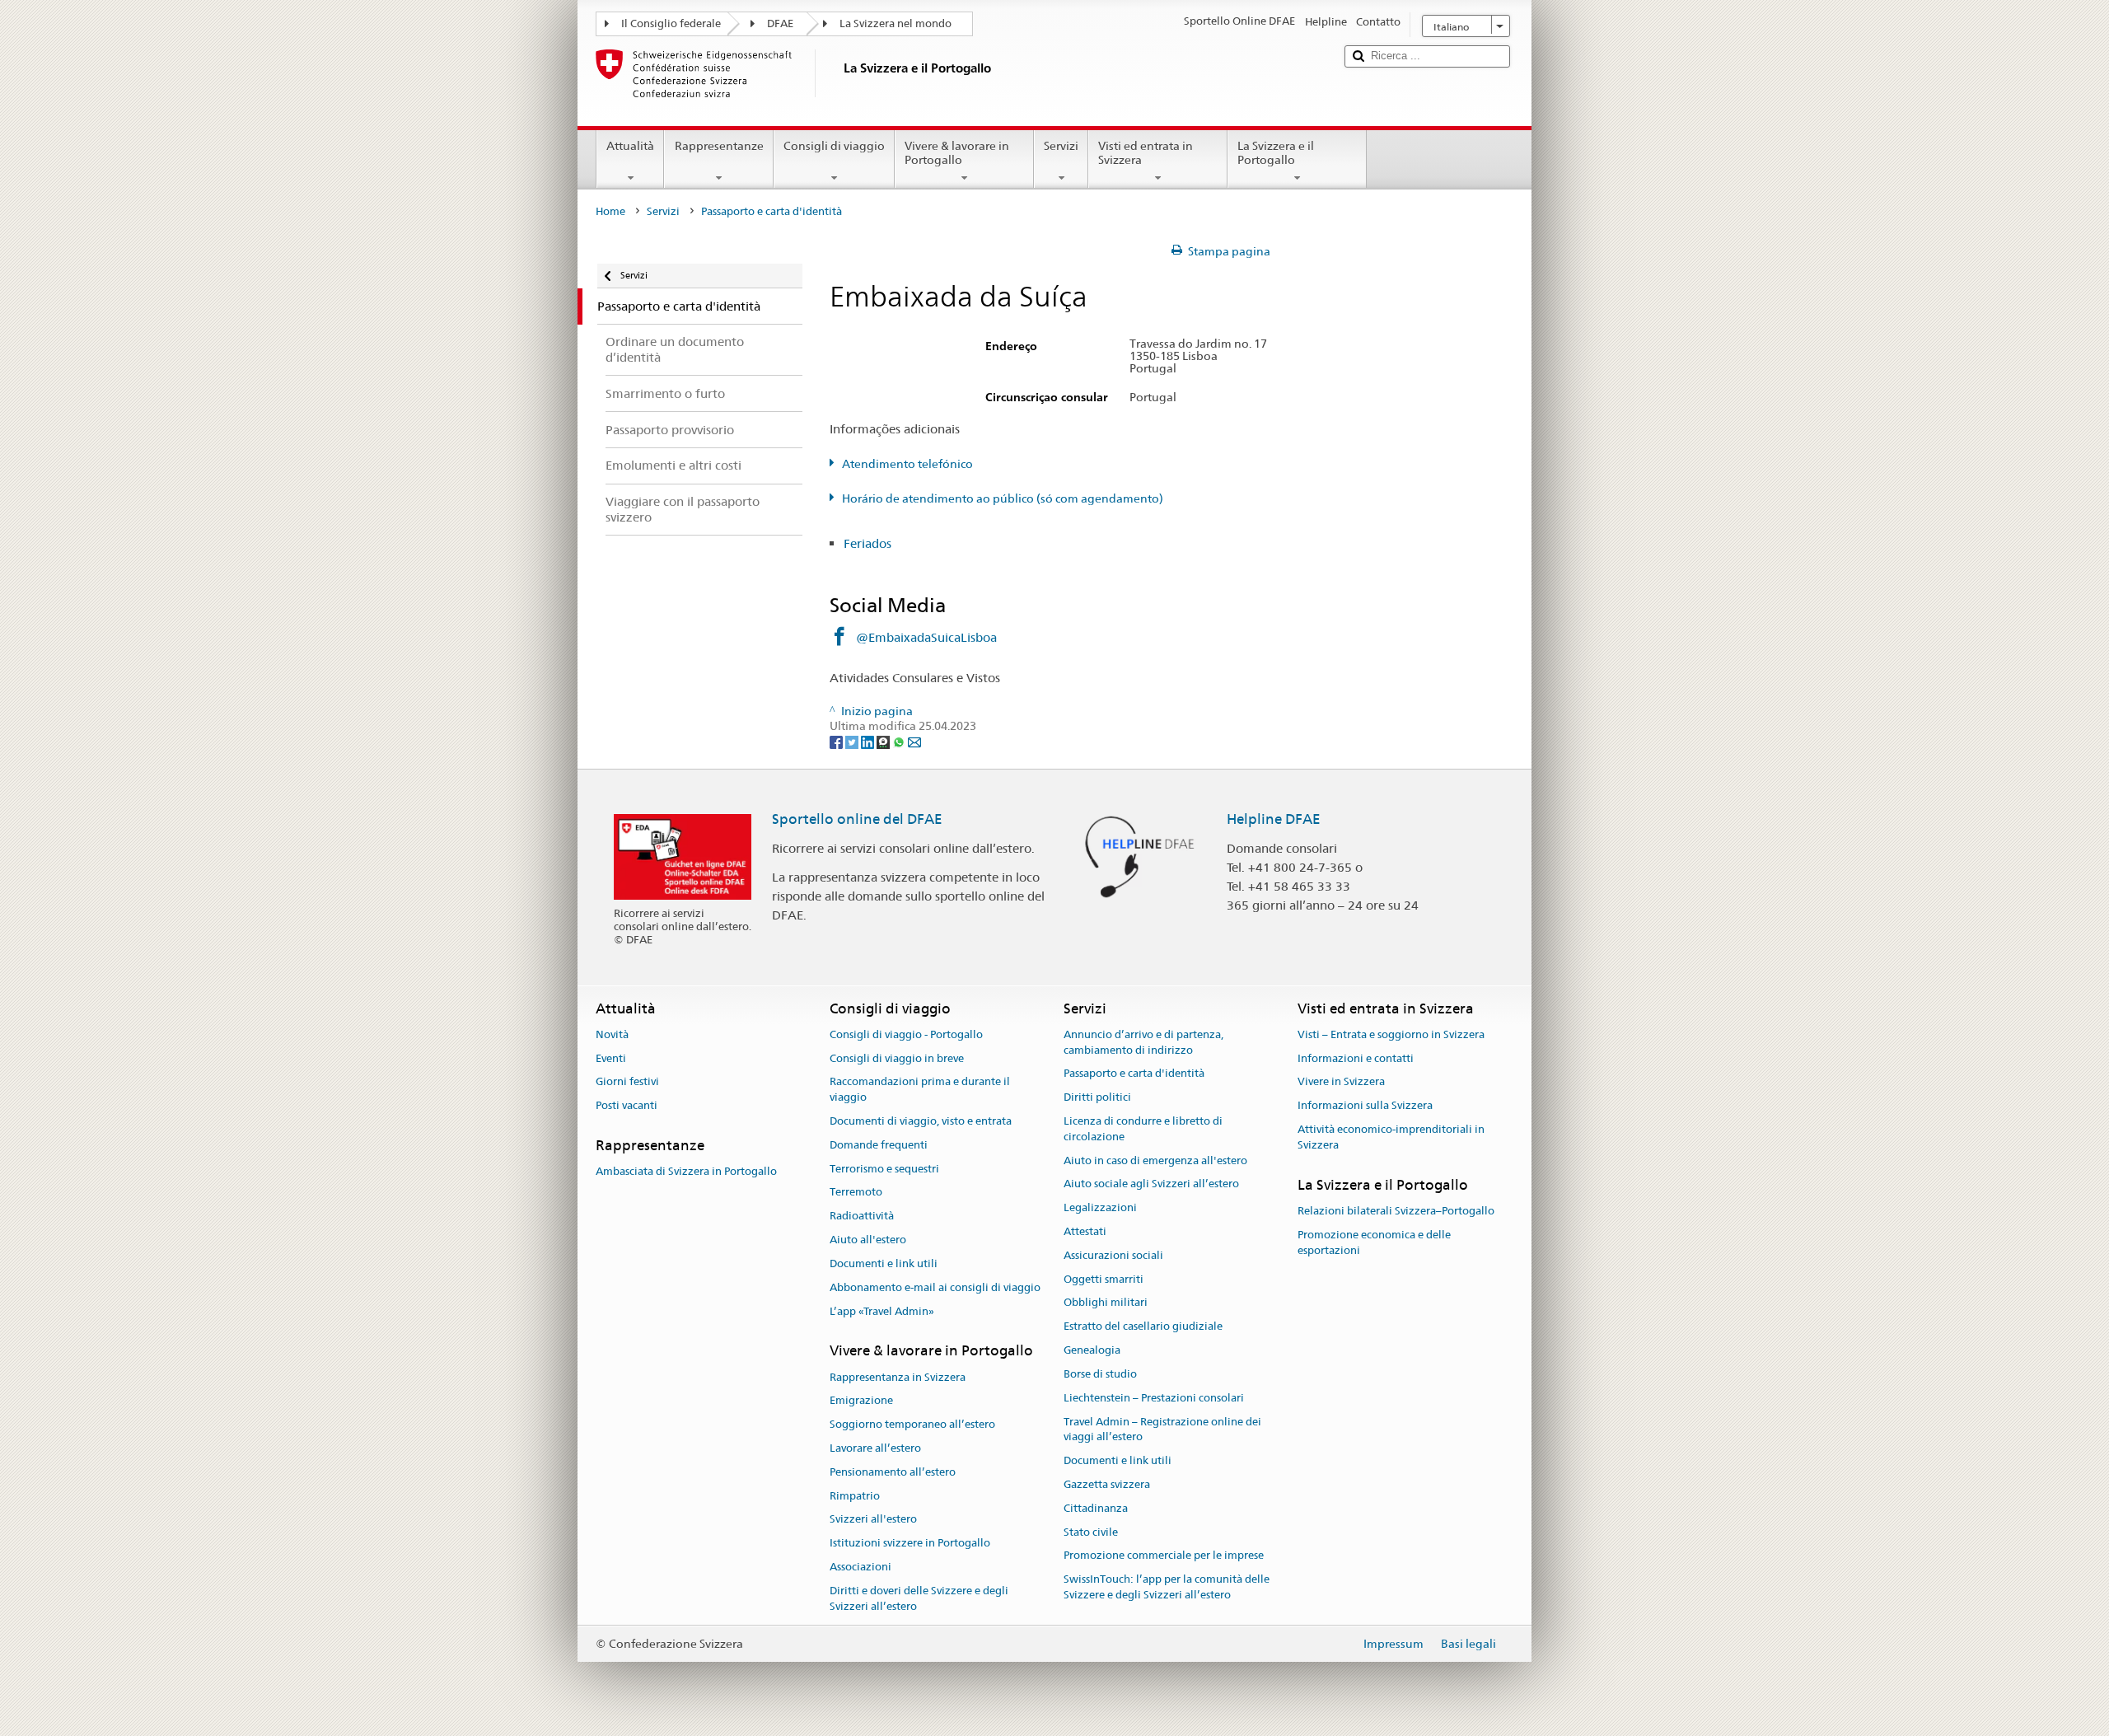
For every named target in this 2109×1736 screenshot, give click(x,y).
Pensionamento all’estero (893, 1472)
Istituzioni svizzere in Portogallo (910, 1544)
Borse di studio (1100, 1374)
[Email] (914, 742)
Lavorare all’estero (875, 1448)
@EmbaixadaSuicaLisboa (926, 637)
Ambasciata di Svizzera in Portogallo (686, 1172)
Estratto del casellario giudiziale (1143, 1327)
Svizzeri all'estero (873, 1520)
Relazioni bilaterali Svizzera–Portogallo (1396, 1211)
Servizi (1061, 146)
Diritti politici (1097, 1097)
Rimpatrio (855, 1496)
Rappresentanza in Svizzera (898, 1377)
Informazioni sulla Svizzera (1365, 1105)
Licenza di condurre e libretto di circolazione (1143, 1129)
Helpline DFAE (1274, 819)
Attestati (1085, 1231)
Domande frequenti (879, 1145)
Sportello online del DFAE (857, 819)
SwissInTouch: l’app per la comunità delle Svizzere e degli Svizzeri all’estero (1167, 1587)
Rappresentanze (719, 146)
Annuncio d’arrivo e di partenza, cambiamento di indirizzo (1143, 1042)
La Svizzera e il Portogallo (1276, 153)
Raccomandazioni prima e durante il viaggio (920, 1090)
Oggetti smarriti (1104, 1279)
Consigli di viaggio (834, 146)
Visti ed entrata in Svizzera (1146, 153)
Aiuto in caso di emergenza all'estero (1155, 1160)
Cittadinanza (1096, 1508)
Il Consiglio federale (671, 23)
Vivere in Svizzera (1341, 1082)
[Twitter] (853, 742)
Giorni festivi (627, 1082)
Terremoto (856, 1193)
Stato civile (1091, 1532)
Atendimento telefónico (907, 464)
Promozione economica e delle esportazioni (1374, 1242)
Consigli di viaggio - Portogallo (906, 1034)
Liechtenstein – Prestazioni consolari (1154, 1398)
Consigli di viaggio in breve (897, 1058)
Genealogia (1092, 1350)
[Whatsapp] (900, 742)
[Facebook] (837, 742)
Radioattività (862, 1217)
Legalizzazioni (1100, 1207)
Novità (612, 1034)
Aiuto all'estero (868, 1240)
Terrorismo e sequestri (884, 1169)
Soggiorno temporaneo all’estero (912, 1424)
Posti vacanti (627, 1105)
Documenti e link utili (884, 1263)
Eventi (611, 1058)
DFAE (780, 23)
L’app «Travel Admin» (882, 1311)
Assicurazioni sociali (1113, 1255)
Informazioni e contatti (1356, 1058)
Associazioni (860, 1567)
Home (610, 211)
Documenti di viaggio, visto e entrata (921, 1121)
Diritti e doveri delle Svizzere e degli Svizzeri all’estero (919, 1598)
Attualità (630, 146)
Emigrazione (861, 1401)
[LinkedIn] (869, 742)
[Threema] (884, 742)
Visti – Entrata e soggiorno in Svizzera (1391, 1034)
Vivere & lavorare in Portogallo (957, 153)
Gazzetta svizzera (1107, 1484)
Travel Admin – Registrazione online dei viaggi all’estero (1162, 1430)
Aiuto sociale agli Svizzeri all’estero (1151, 1184)
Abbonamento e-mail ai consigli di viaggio (935, 1287)
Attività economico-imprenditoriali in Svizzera (1391, 1137)
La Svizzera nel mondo (896, 23)
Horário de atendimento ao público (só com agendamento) (1003, 498)
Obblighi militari (1106, 1303)
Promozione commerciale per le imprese (1164, 1556)
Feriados (867, 543)
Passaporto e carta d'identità (1134, 1074)
